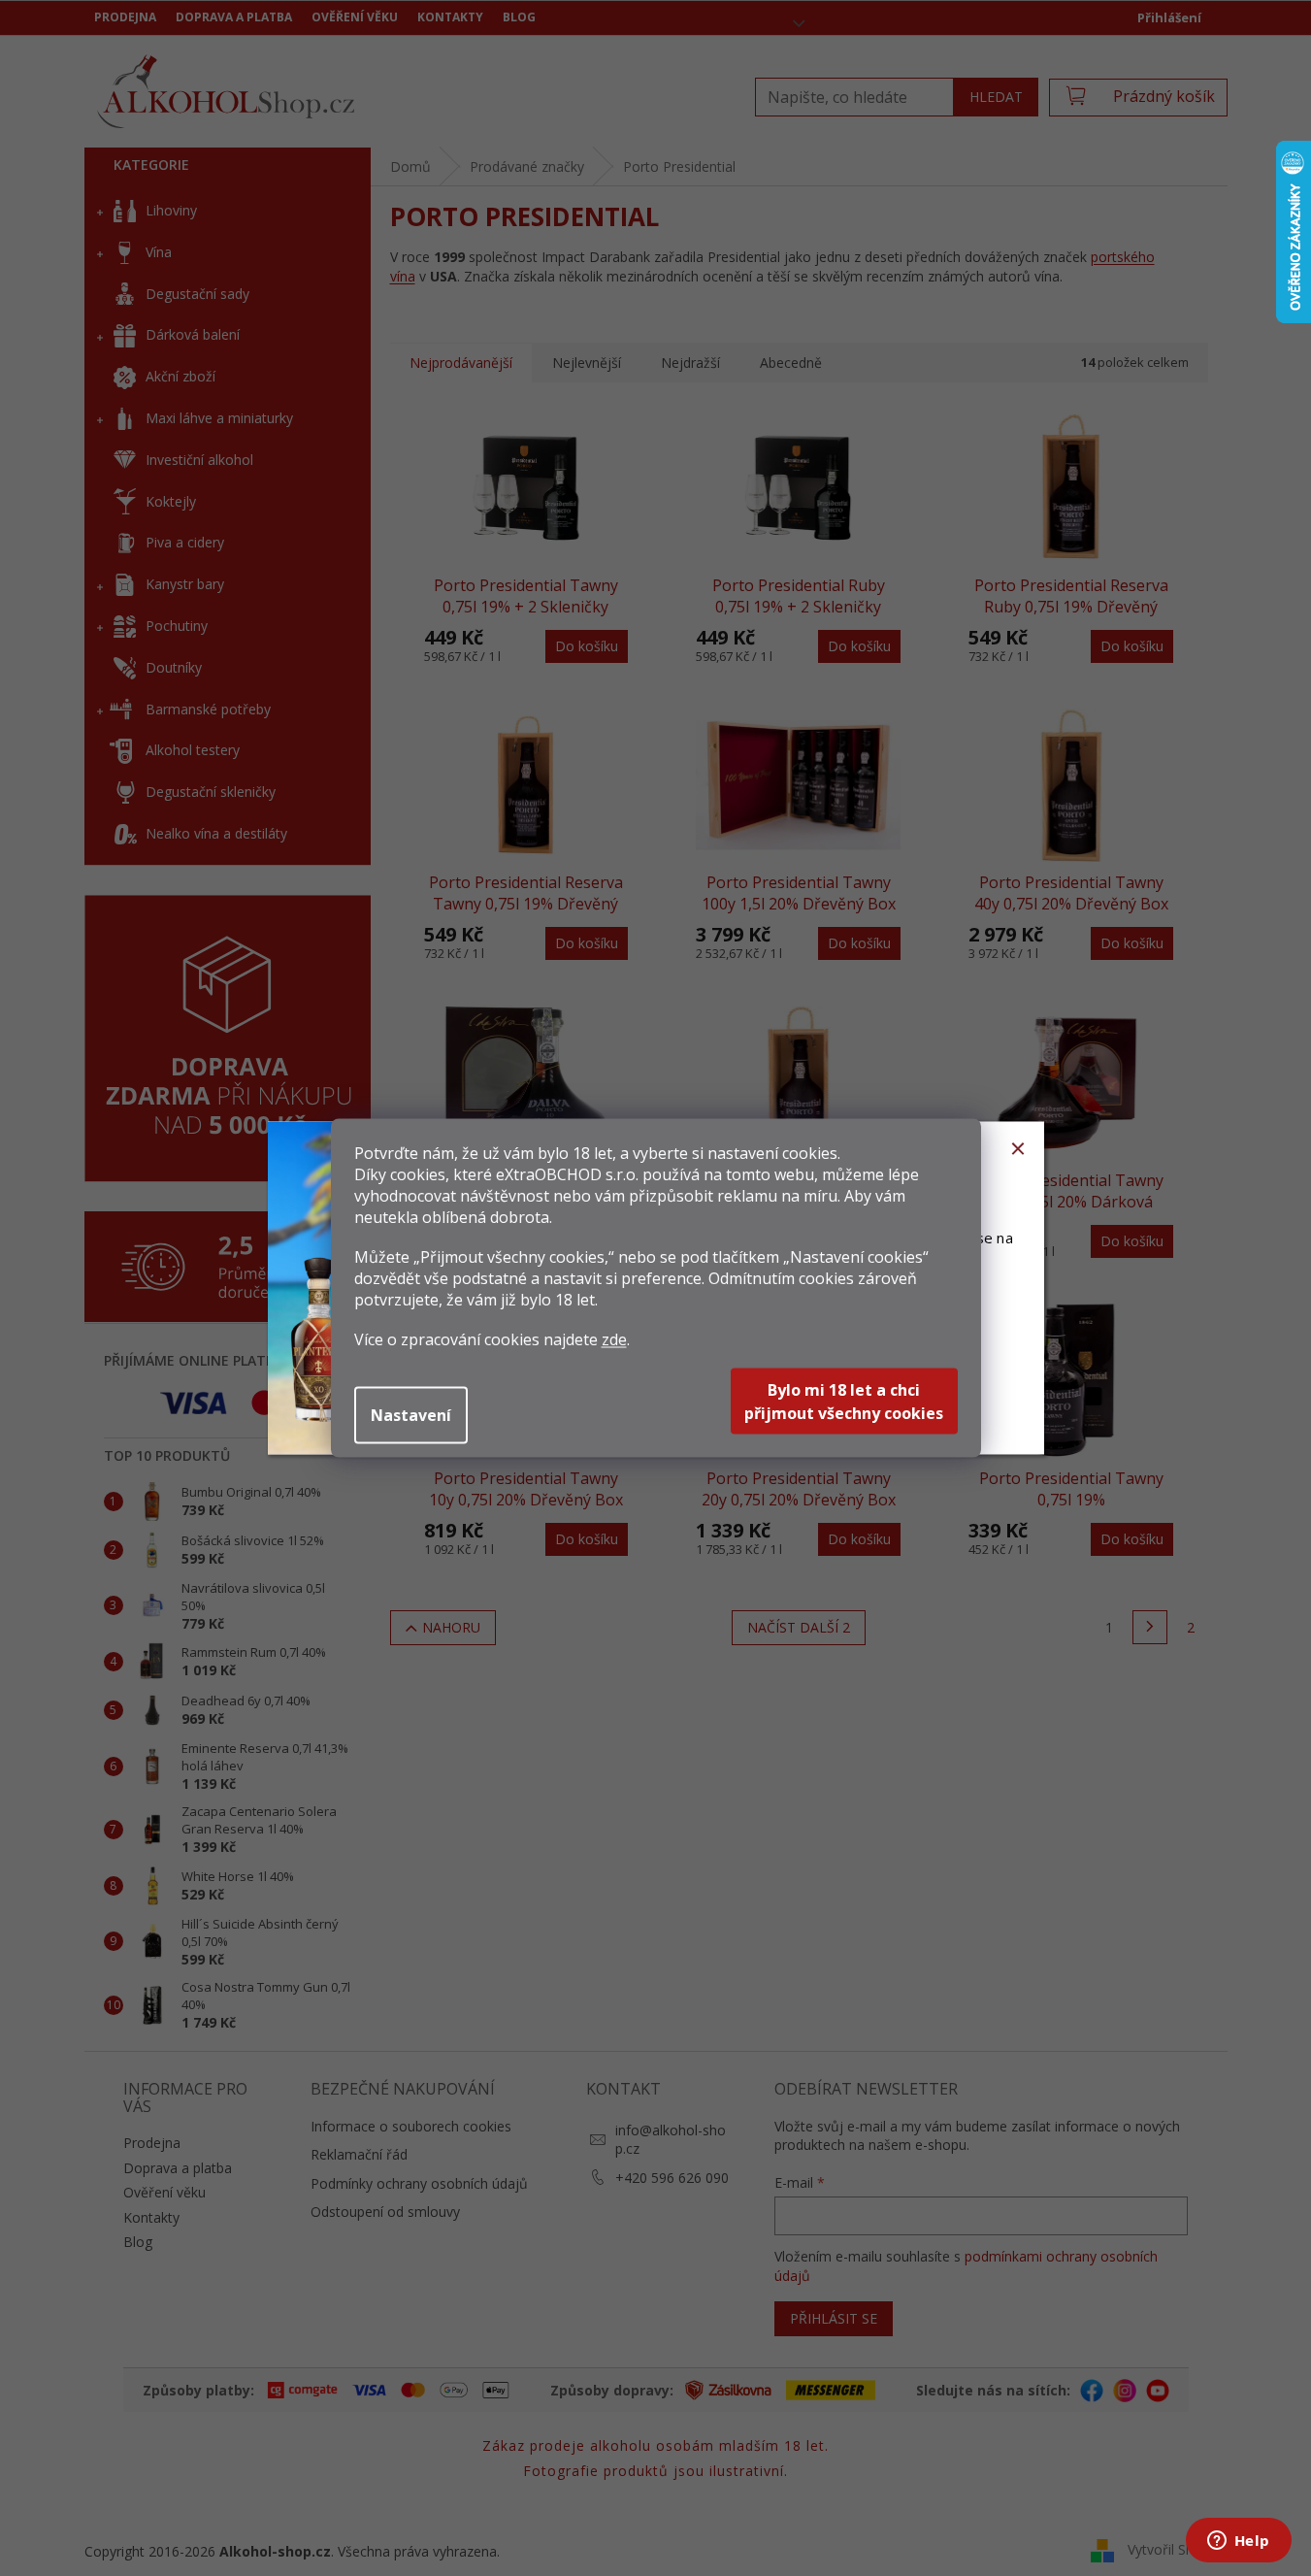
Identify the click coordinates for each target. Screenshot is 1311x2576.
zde (614, 1339)
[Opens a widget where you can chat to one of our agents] (1238, 2542)
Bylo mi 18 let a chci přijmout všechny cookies (844, 1402)
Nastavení (411, 1415)
